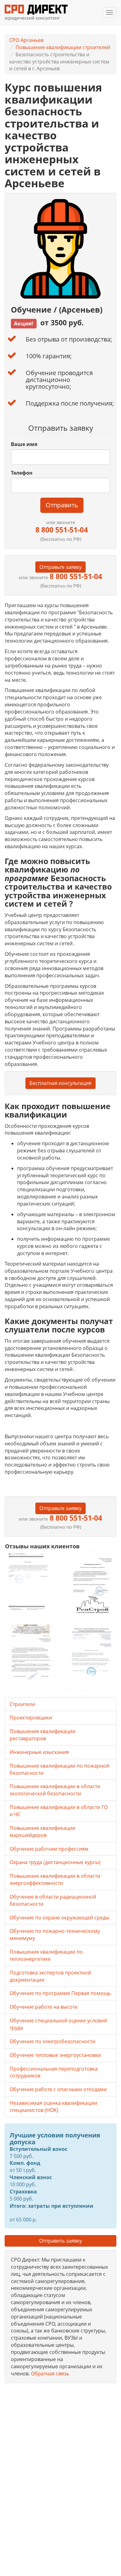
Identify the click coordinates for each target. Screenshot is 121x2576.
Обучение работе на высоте (44, 2007)
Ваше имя (24, 444)
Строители (22, 1704)
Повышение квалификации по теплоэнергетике (46, 1955)
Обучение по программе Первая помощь (60, 1993)
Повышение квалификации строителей (63, 47)
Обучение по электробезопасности (52, 2041)
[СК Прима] (91, 1655)
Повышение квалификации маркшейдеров (43, 1832)
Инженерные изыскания (39, 1752)
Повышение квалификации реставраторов (43, 1735)
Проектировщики (31, 1718)
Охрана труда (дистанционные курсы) (55, 1862)
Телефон (22, 473)
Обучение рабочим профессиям (49, 1849)
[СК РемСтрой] (91, 1585)
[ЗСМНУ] (30, 1655)
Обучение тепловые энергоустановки (55, 2055)
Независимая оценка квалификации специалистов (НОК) (53, 2106)
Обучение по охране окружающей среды (59, 1918)
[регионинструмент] (30, 1581)
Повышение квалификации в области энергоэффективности (55, 1879)
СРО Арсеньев (26, 40)
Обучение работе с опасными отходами (58, 2089)
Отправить (62, 505)
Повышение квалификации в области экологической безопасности (55, 1790)
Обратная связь (50, 2374)
